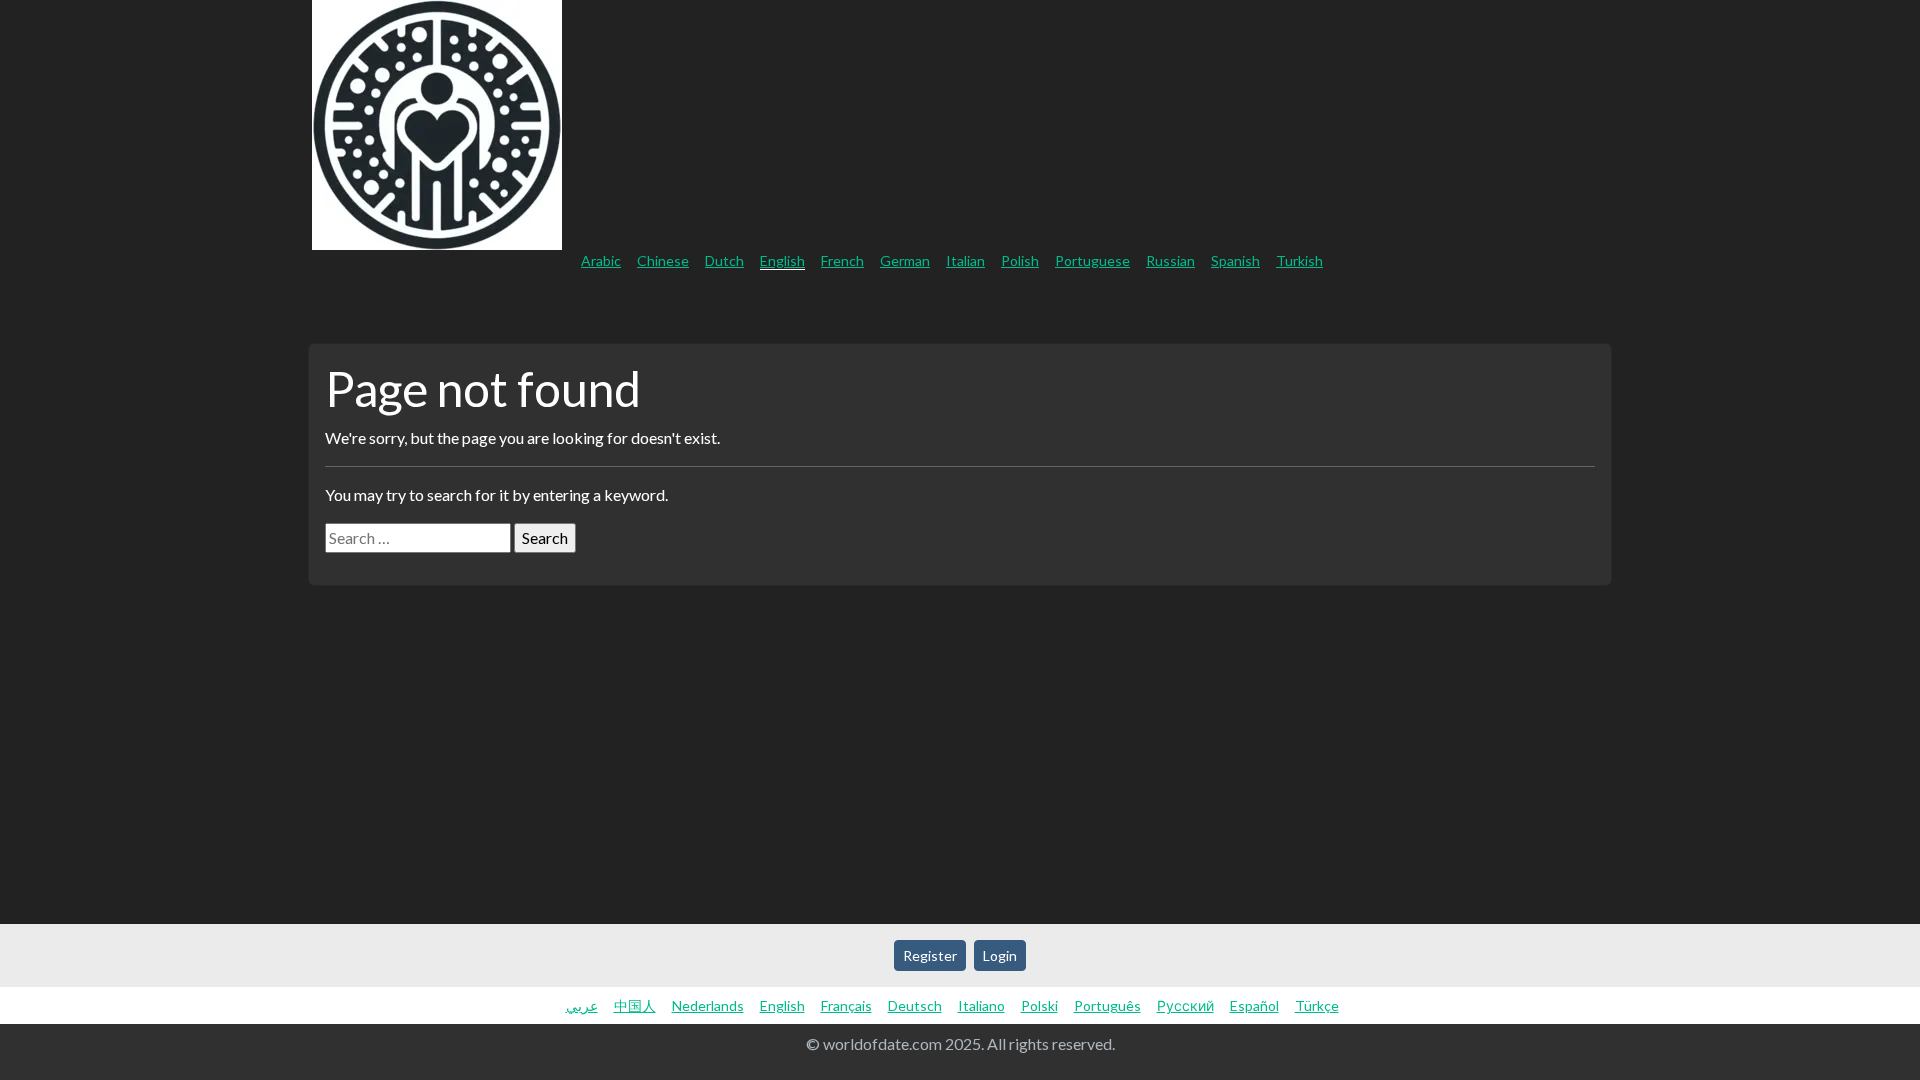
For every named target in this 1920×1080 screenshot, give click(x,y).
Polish (1020, 260)
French (842, 260)
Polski (1039, 1005)
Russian (1170, 260)
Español (1254, 1005)
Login (1891, 306)
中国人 (635, 1005)
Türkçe (1317, 1005)
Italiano (981, 1005)
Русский (1185, 1005)
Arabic (601, 260)
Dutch (724, 260)
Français (846, 1005)
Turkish (1299, 260)
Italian (965, 260)
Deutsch (915, 1005)
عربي (582, 1005)
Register (1804, 306)
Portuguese (1092, 260)
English (782, 260)
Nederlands (708, 1005)
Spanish (1235, 260)
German (905, 260)
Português (1107, 1005)
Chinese (663, 260)
